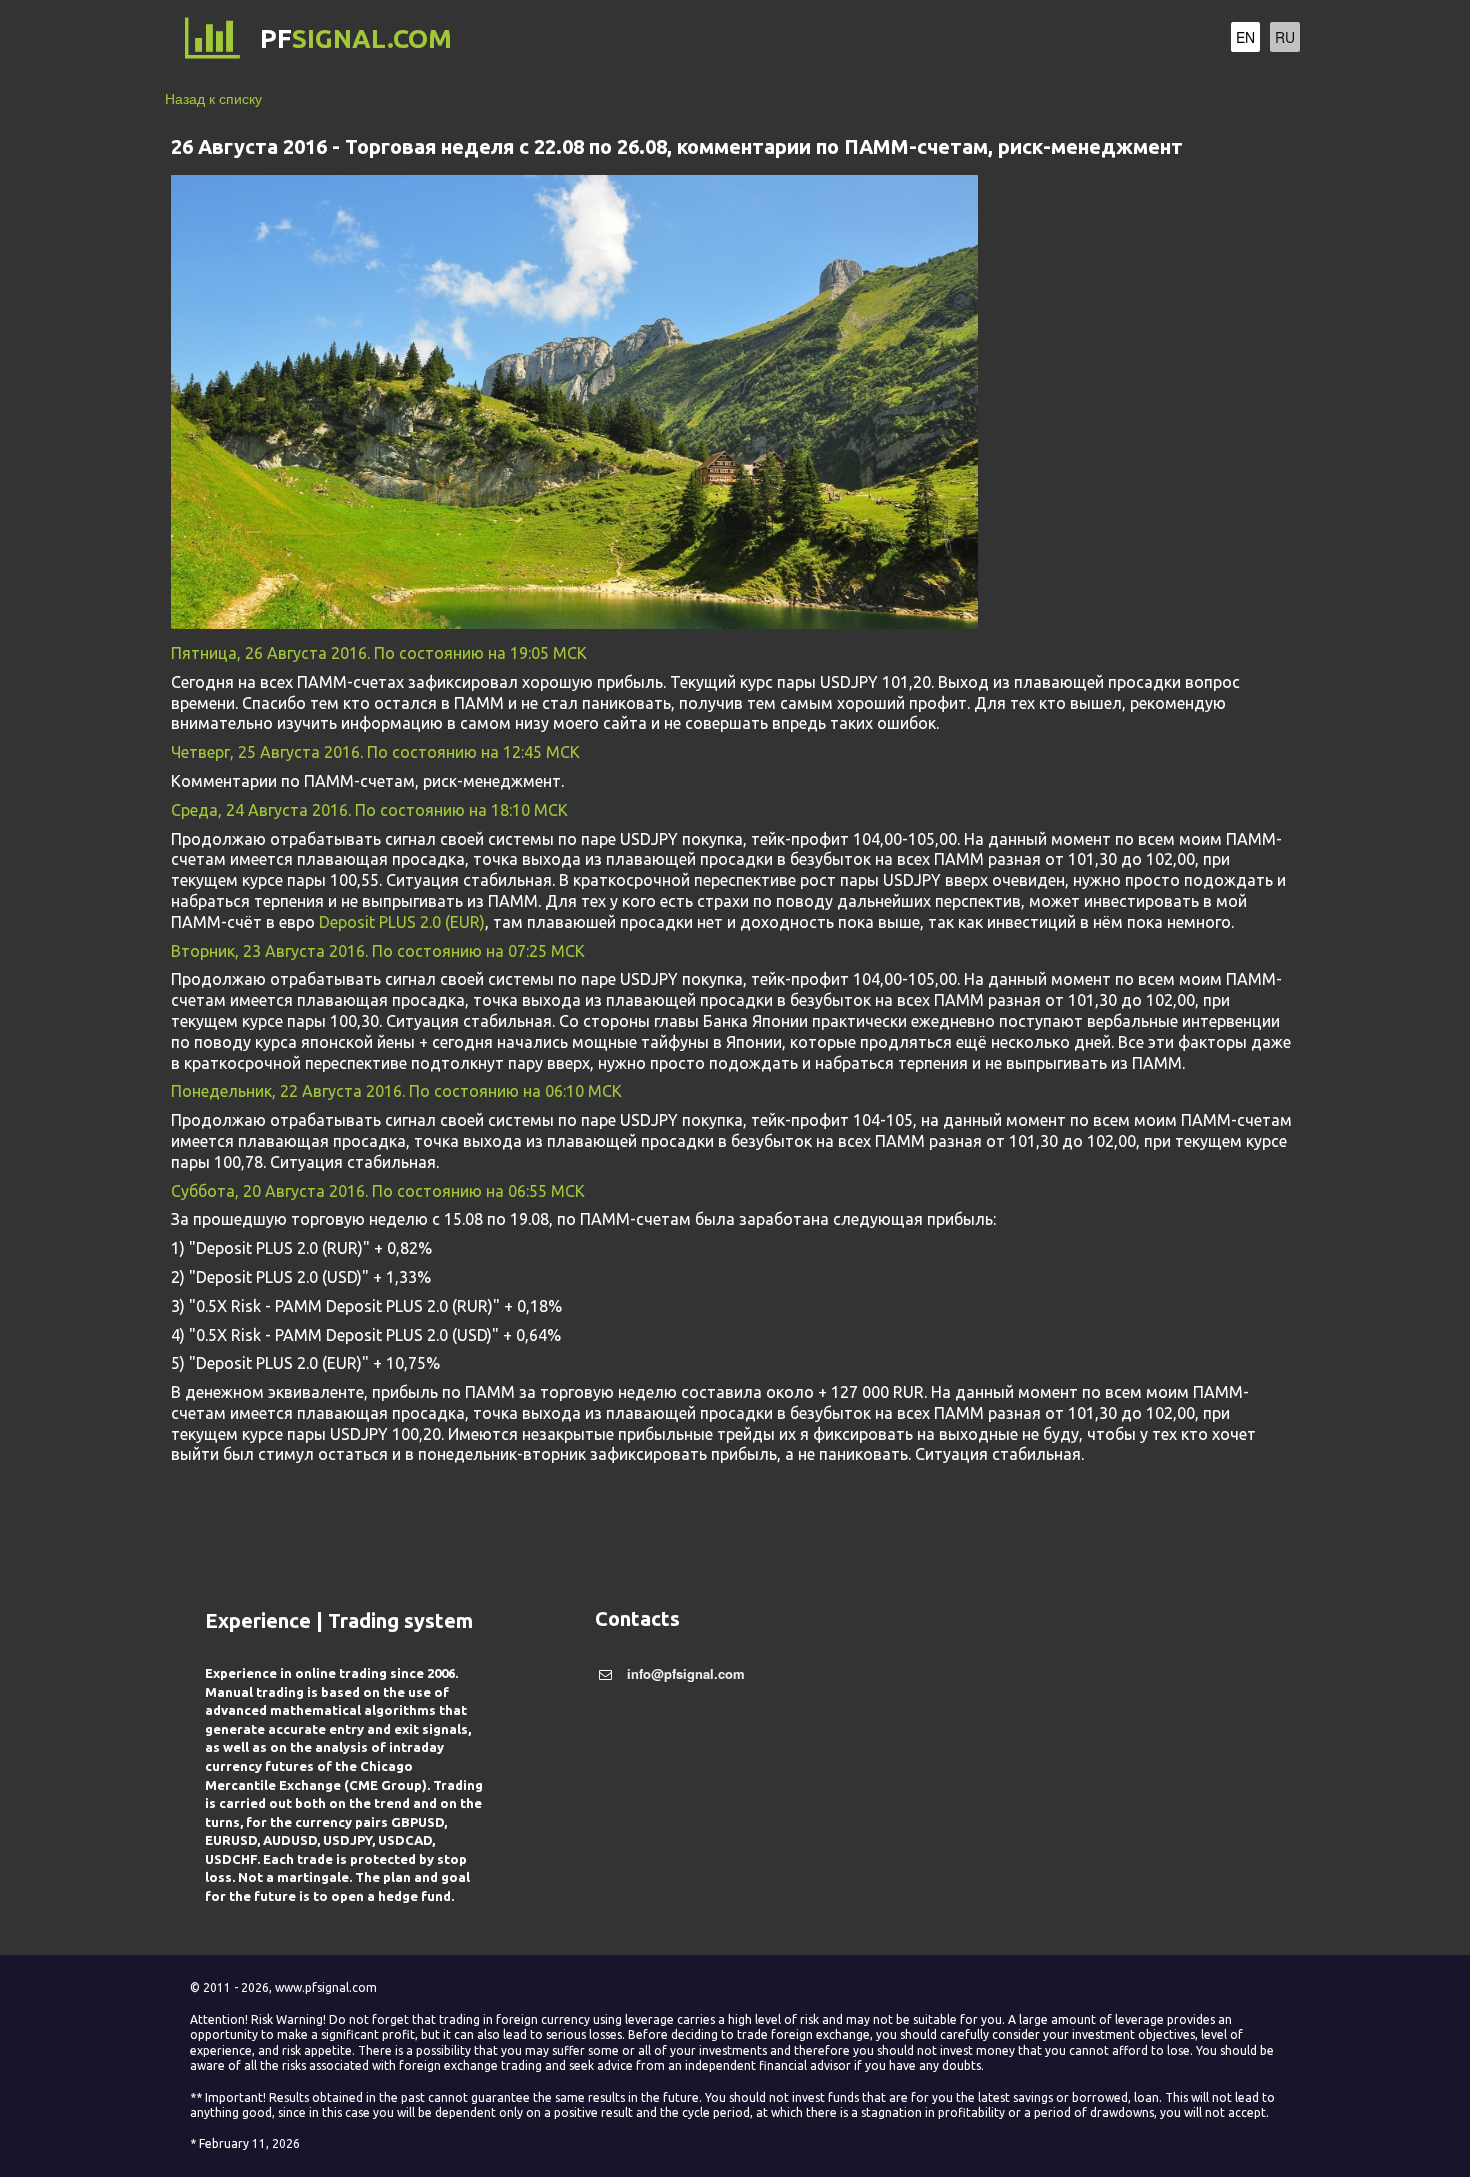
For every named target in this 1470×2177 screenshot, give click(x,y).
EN (1245, 37)
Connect (957, 39)
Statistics (1053, 39)
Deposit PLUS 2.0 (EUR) (402, 922)
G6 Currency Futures (811, 39)
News (1133, 39)
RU (1285, 37)
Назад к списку (213, 98)
